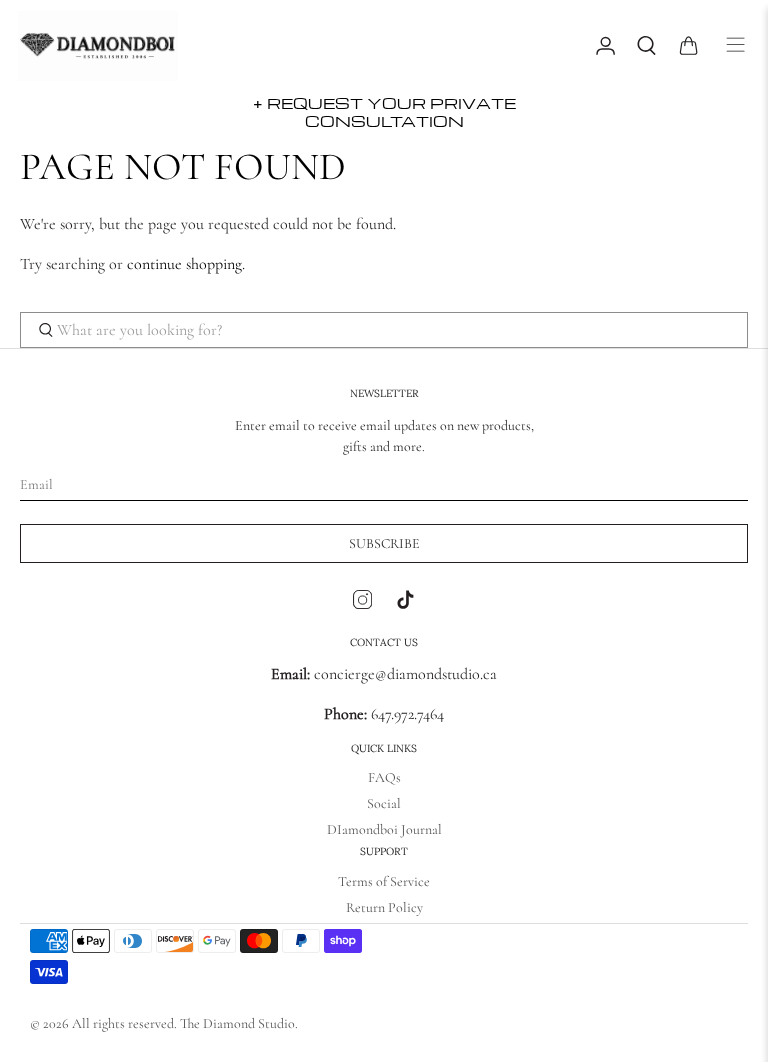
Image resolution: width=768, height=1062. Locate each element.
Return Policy (384, 907)
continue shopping (184, 264)
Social (384, 803)
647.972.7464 (405, 714)
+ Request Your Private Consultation (384, 112)
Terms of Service (384, 881)
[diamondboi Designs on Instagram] (362, 604)
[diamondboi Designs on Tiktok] (405, 604)
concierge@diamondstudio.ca (384, 674)
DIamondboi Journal (384, 829)
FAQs (384, 777)
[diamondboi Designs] (296, 46)
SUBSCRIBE (384, 543)
